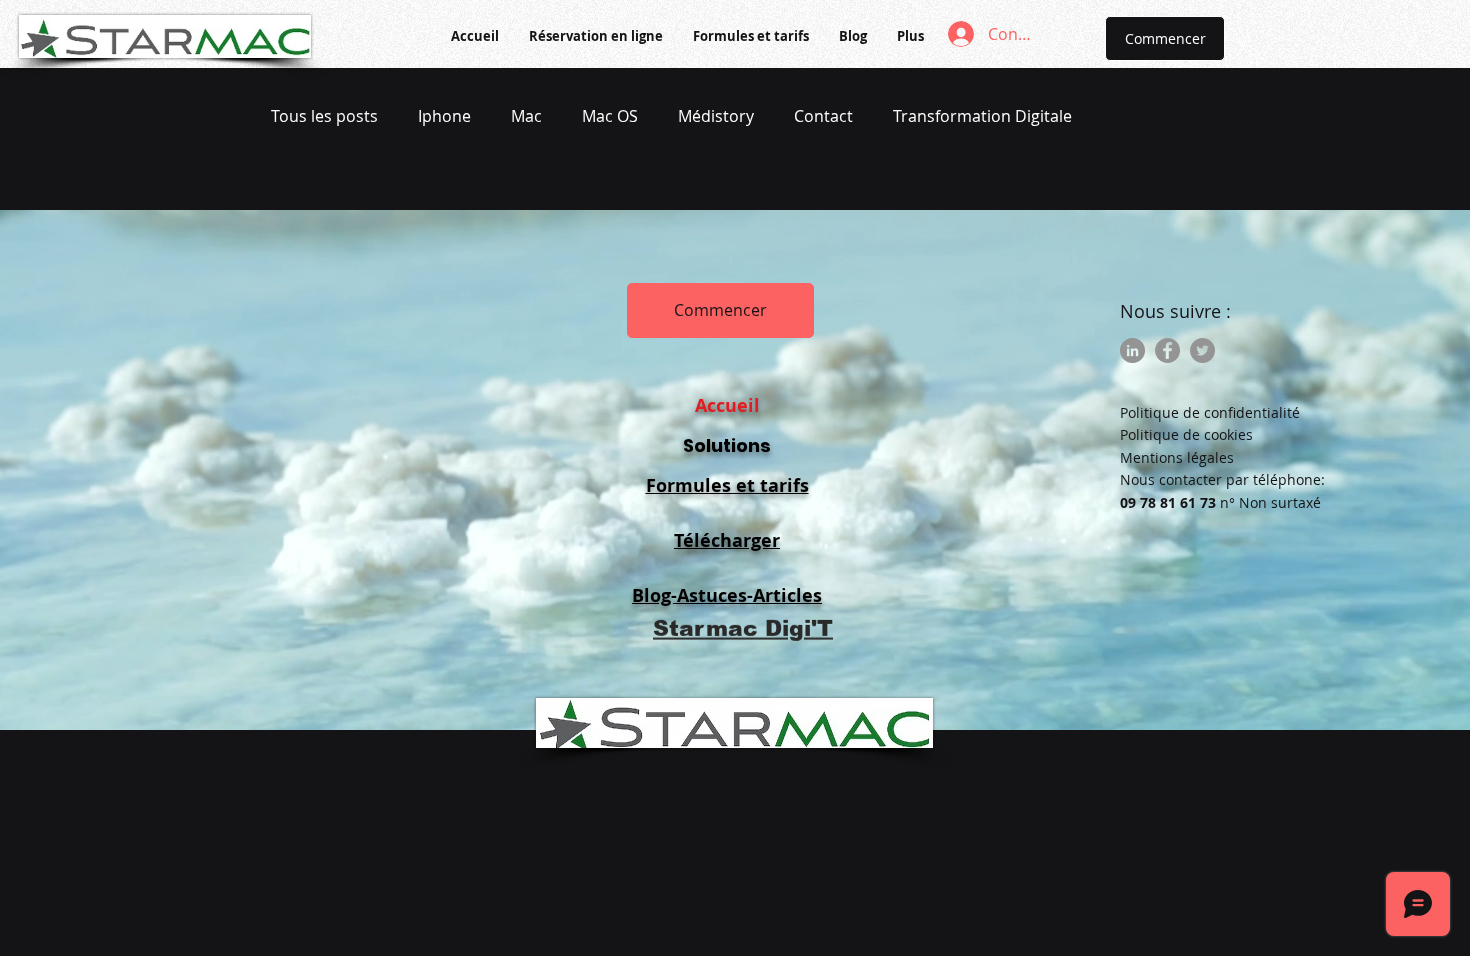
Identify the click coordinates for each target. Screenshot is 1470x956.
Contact (823, 116)
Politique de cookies (1186, 434)
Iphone (444, 116)
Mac (526, 116)
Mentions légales (1177, 457)
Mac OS (610, 116)
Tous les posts (324, 116)
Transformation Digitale (982, 116)
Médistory (716, 116)
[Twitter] (1202, 350)
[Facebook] (1167, 350)
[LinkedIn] (1132, 350)
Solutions (727, 445)
